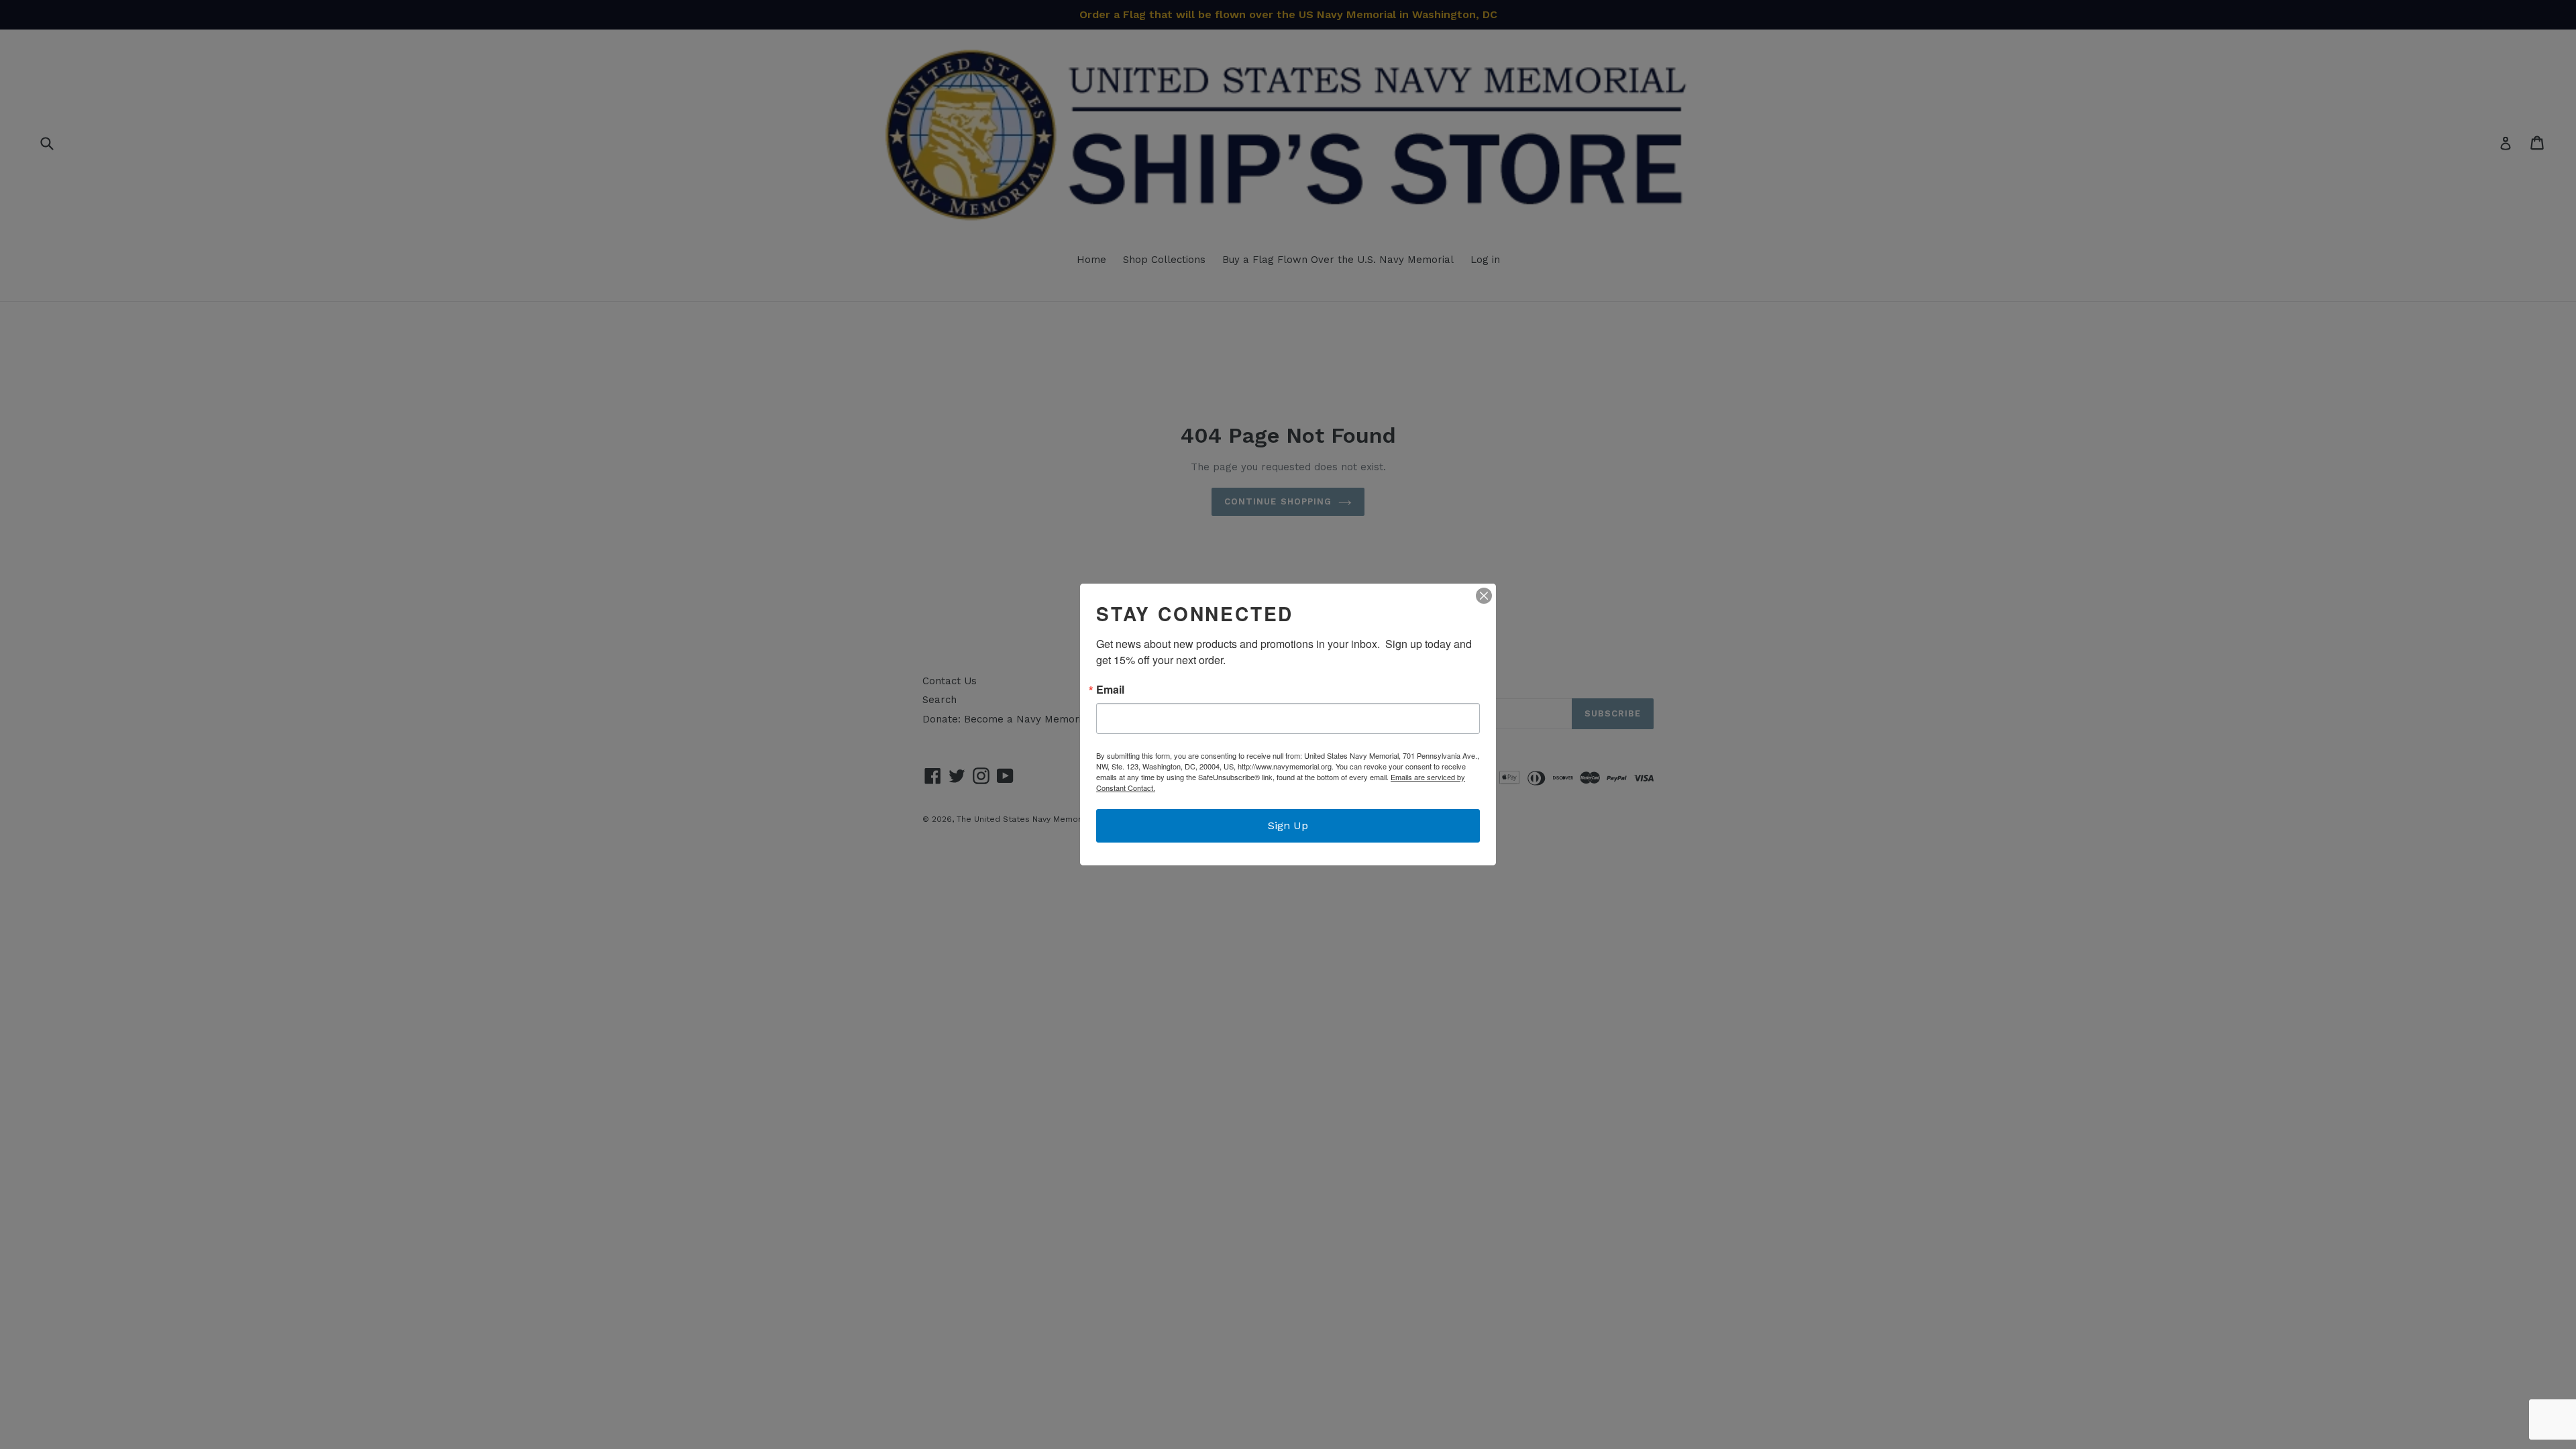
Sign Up (1288, 825)
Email (1110, 690)
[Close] (1484, 596)
